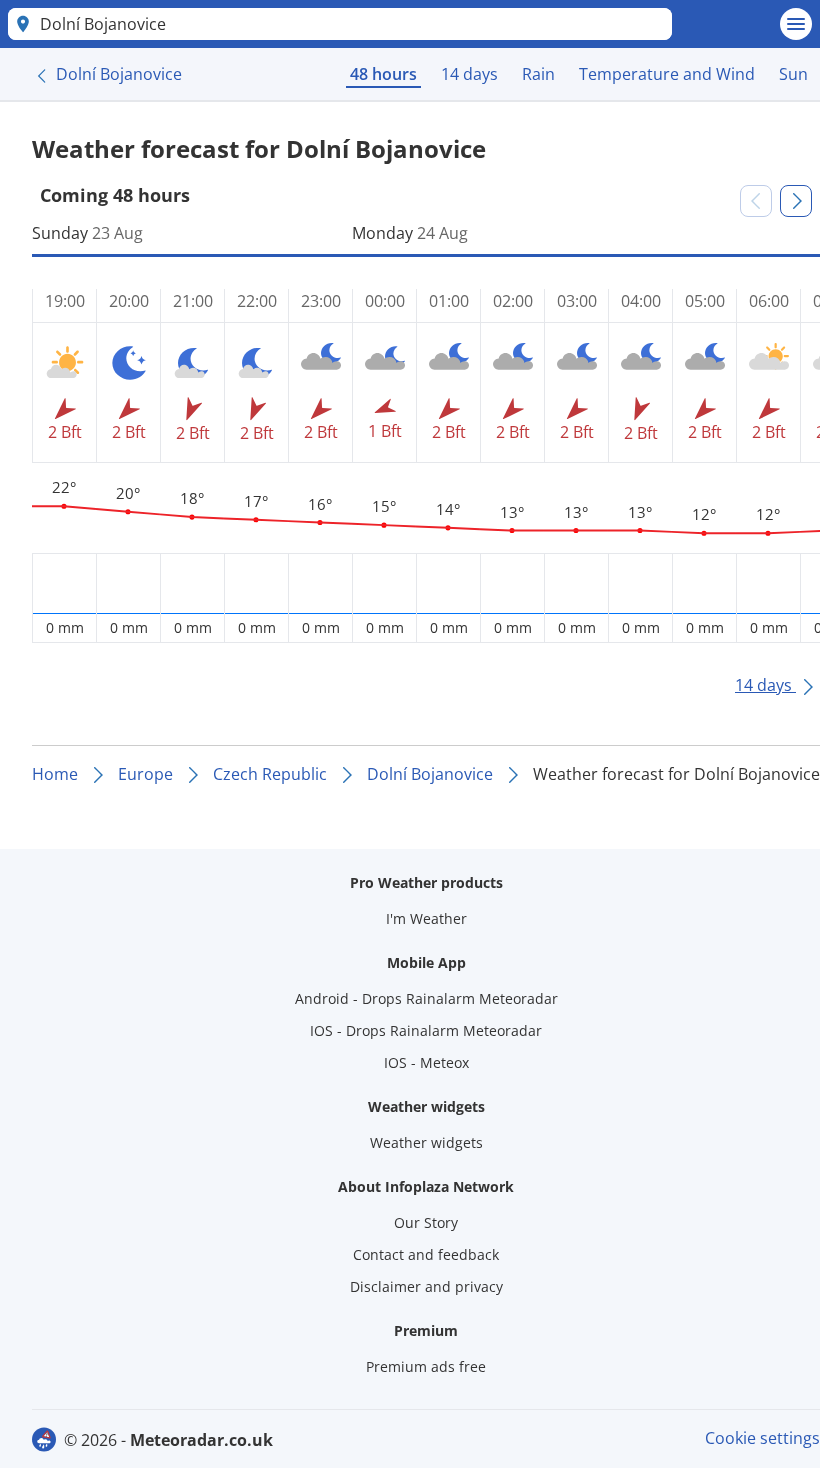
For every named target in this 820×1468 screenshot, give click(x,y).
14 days (469, 74)
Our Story (426, 1222)
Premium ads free (426, 1366)
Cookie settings (762, 1438)
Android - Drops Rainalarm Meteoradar (426, 998)
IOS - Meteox (426, 1062)
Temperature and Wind (667, 74)
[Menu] (796, 24)
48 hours (383, 74)
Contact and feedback (426, 1254)
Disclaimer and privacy (426, 1286)
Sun (793, 74)
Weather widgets (426, 1142)
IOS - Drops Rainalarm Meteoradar (426, 1030)
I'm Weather (426, 918)
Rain (538, 74)
